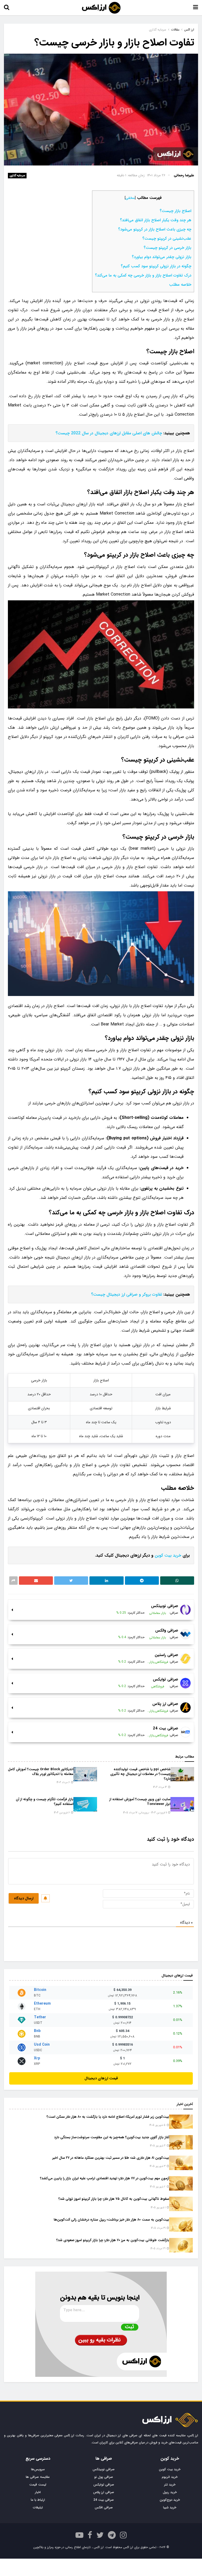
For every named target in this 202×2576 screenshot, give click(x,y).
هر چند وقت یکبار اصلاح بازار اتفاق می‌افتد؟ (156, 220)
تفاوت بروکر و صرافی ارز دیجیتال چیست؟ (127, 1294)
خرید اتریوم (170, 2477)
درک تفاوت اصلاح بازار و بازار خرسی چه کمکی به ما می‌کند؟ (143, 275)
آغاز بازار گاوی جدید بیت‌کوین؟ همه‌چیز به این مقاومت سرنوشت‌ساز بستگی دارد (112, 2137)
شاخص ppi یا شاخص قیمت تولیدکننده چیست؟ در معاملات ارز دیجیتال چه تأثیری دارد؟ (140, 1774)
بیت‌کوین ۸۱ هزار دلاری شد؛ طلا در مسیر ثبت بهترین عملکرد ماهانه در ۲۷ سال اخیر (111, 2158)
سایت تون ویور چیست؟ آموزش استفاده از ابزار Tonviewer (140, 1802)
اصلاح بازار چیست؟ (175, 211)
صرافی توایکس (104, 2485)
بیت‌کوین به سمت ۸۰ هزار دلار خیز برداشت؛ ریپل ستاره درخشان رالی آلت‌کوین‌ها (111, 2220)
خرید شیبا (170, 2507)
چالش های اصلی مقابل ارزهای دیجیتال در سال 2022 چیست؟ (109, 433)
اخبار (38, 2492)
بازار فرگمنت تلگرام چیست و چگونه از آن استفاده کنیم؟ (45, 1802)
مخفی (130, 198)
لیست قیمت (38, 2485)
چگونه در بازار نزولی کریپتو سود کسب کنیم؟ (156, 266)
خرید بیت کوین (168, 1555)
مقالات (175, 30)
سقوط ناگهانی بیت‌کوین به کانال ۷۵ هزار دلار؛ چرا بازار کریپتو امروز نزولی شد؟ (114, 2199)
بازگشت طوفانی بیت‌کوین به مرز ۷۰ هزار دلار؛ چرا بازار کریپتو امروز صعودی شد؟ (113, 2240)
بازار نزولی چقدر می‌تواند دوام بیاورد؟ (161, 257)
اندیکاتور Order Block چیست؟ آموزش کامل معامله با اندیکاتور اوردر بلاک (41, 1772)
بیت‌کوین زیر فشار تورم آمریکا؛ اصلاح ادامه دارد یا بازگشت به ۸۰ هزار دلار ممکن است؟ (108, 2117)
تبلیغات (38, 2507)
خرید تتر (170, 2485)
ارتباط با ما (38, 2500)
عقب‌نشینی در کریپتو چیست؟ (167, 239)
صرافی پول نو (104, 2477)
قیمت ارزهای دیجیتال (101, 2078)
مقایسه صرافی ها (38, 2477)
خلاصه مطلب (180, 285)
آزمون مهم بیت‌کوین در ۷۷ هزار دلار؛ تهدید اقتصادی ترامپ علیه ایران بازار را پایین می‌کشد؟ (105, 2178)
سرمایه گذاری (17, 176)
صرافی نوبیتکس (104, 2469)
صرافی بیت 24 (104, 2500)
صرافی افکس (104, 2507)
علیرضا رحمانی (184, 175)
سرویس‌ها (38, 2469)
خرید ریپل (170, 2492)
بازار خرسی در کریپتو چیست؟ (167, 248)
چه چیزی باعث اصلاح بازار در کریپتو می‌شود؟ (155, 229)
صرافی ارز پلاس (104, 2492)
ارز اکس (189, 30)
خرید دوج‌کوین (170, 2500)
